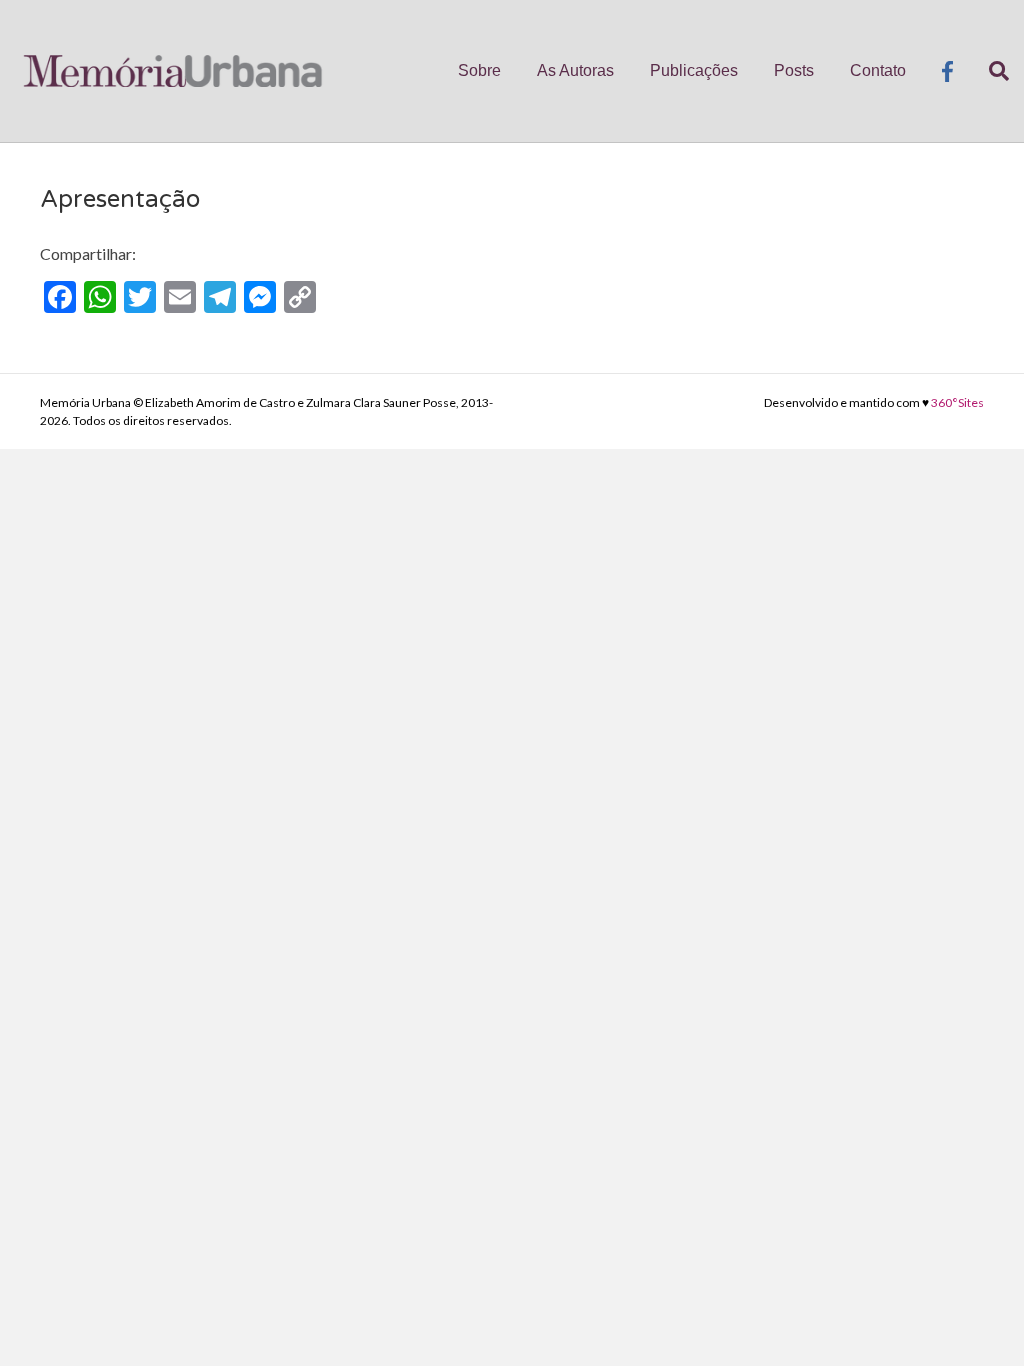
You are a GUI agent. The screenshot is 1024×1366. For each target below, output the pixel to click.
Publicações (694, 70)
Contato (878, 70)
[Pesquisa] (990, 71)
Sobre (479, 70)
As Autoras (575, 70)
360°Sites (957, 402)
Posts (794, 70)
